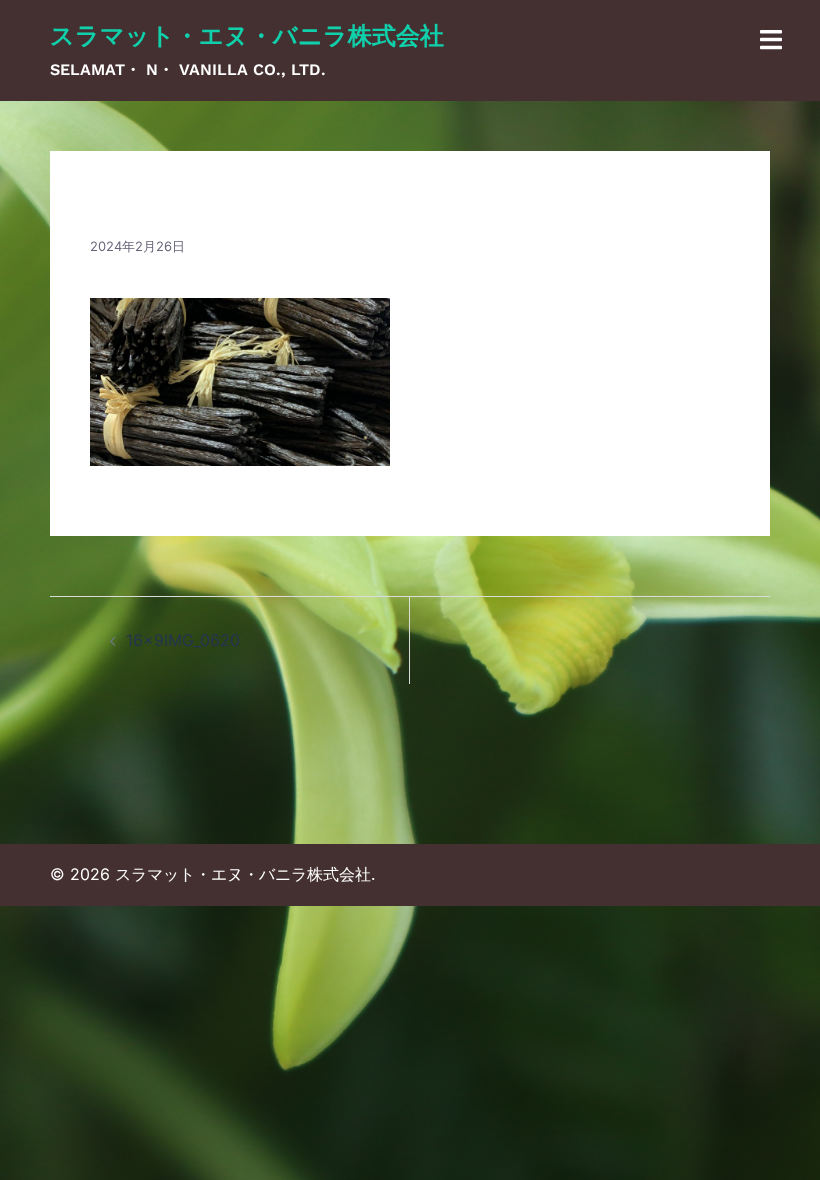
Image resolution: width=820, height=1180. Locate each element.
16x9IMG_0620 (183, 640)
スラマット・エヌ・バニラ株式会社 (247, 36)
